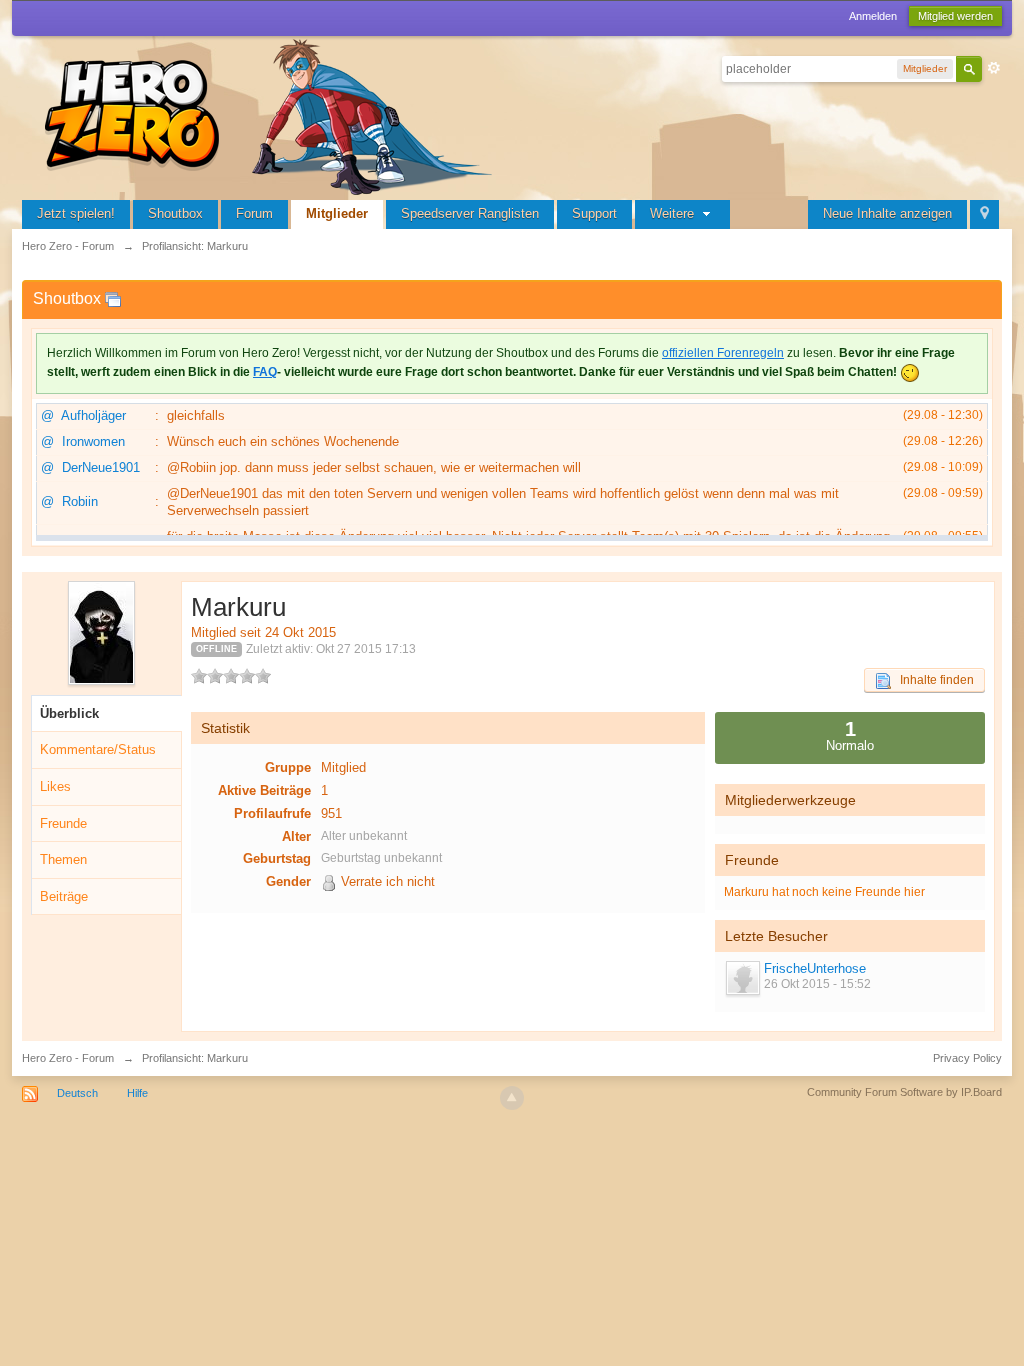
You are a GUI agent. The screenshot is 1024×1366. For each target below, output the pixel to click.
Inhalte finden (932, 680)
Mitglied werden (955, 16)
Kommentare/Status (98, 749)
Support (594, 213)
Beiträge (64, 896)
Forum (254, 213)
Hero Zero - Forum (68, 1058)
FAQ (265, 372)
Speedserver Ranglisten (470, 213)
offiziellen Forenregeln (723, 353)
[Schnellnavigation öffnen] (984, 214)
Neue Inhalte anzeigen (887, 213)
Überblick (69, 713)
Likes (55, 786)
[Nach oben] (512, 1098)
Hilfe (137, 1093)
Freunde (63, 823)
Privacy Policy (967, 1058)
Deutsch (77, 1093)
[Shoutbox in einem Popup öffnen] (113, 298)
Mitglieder (337, 213)
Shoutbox (175, 213)
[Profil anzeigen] (742, 978)
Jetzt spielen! (76, 213)
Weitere (674, 213)
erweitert (994, 68)
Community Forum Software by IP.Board (904, 1092)
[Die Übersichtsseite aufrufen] (272, 114)
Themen (63, 859)
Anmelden (873, 16)
